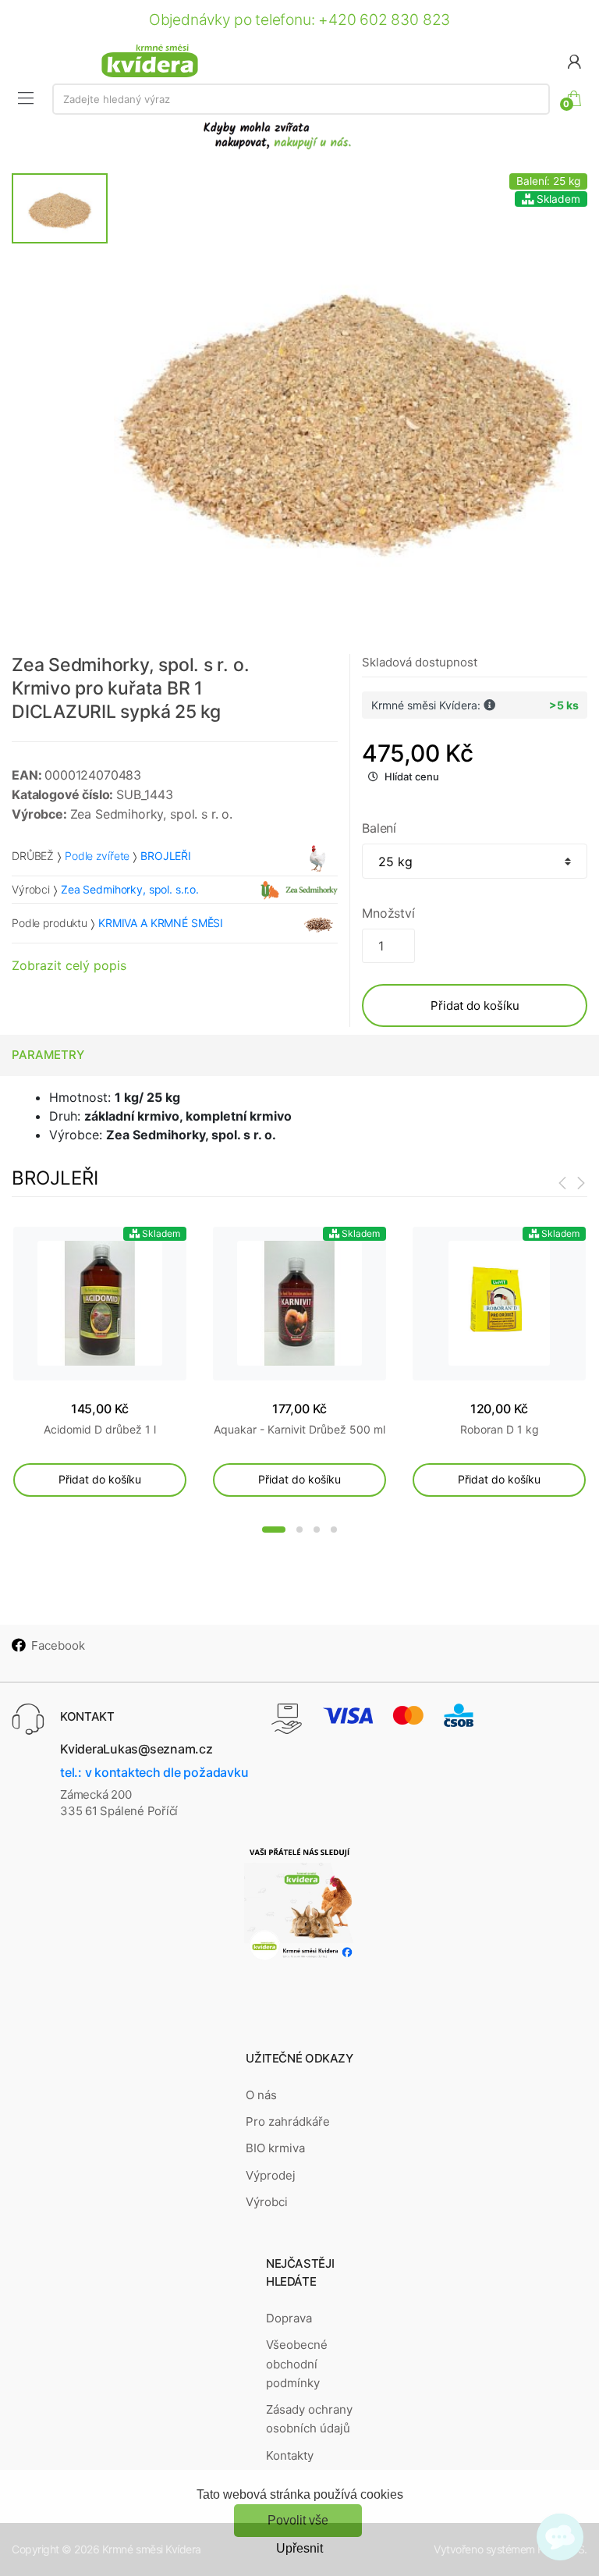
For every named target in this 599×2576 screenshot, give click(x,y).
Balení (379, 828)
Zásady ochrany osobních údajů (309, 2419)
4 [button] (334, 1530)
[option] (347, 407)
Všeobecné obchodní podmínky (297, 2364)
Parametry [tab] (48, 1055)
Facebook (58, 1645)
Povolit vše (298, 2520)
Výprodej (271, 2175)
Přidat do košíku (475, 1006)
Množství (388, 913)
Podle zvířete (97, 856)
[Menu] (26, 98)
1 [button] (274, 1530)
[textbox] (301, 99)
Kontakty (290, 2455)
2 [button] (299, 1530)
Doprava (289, 2318)
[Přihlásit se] (574, 60)
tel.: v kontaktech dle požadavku (154, 1772)
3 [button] (317, 1530)
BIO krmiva (275, 2148)
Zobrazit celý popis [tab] (69, 965)
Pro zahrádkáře (288, 2121)
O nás (261, 2095)
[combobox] (301, 99)
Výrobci (267, 2202)
